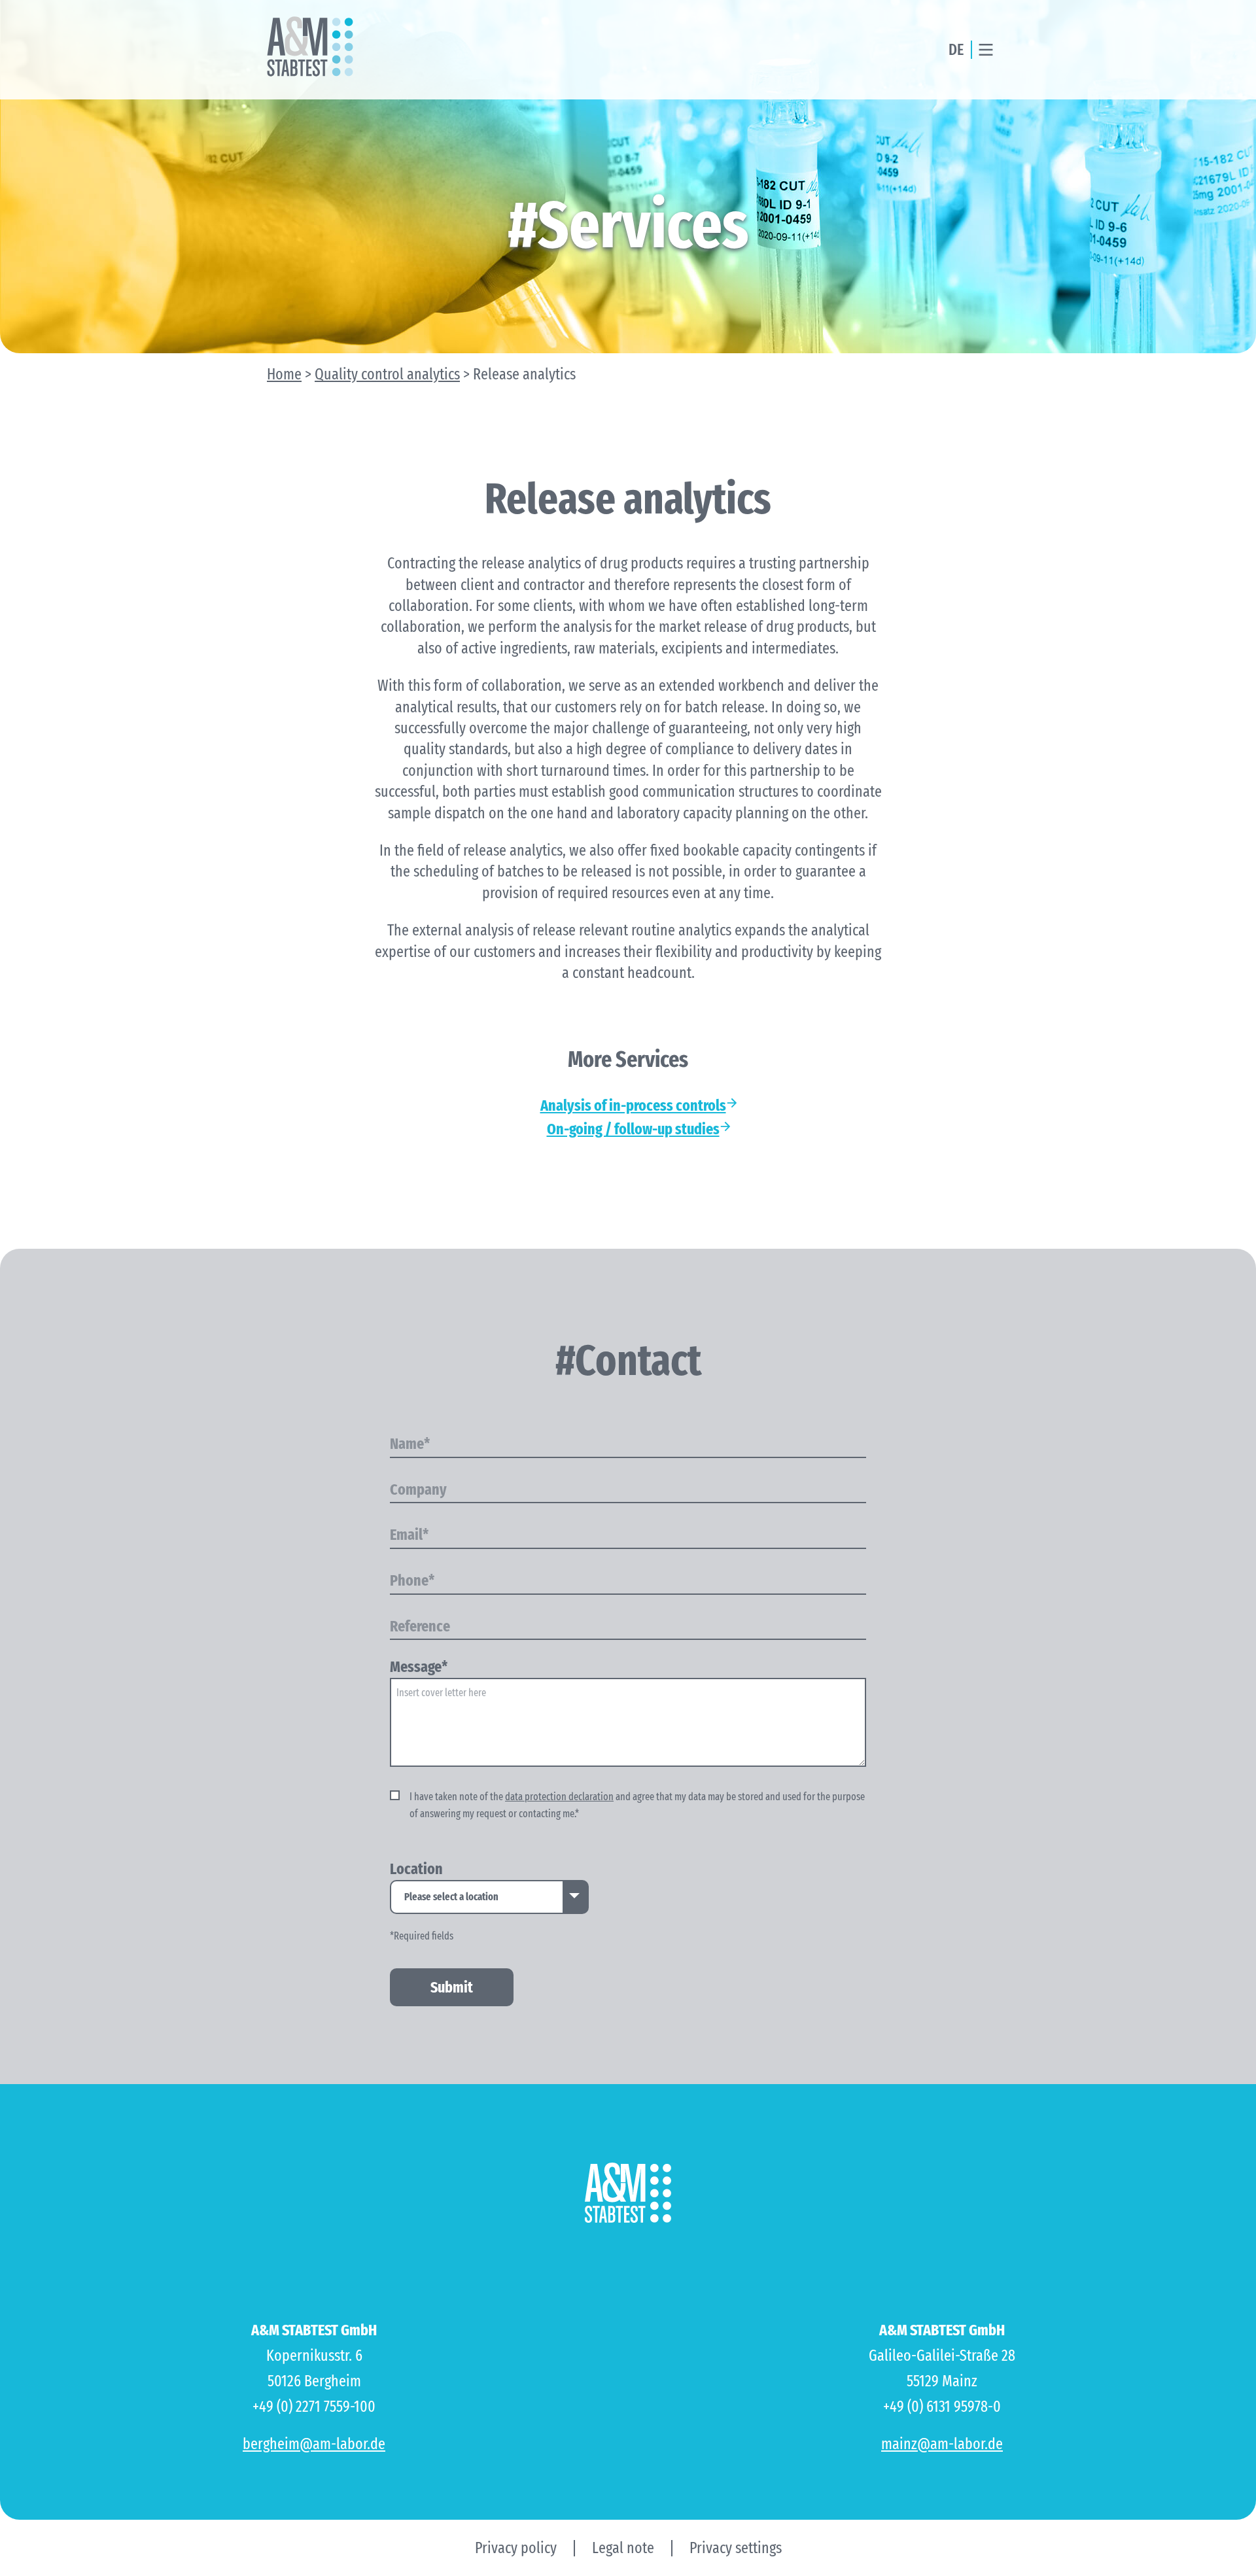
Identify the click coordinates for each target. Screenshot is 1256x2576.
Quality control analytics (387, 374)
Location (416, 1870)
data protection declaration (559, 1797)
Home (284, 374)
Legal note (623, 2548)
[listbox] (489, 1897)
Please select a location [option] (451, 1897)
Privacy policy (516, 2548)
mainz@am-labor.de (942, 2444)
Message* (419, 1667)
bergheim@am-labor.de (314, 2444)
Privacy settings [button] (736, 2548)
